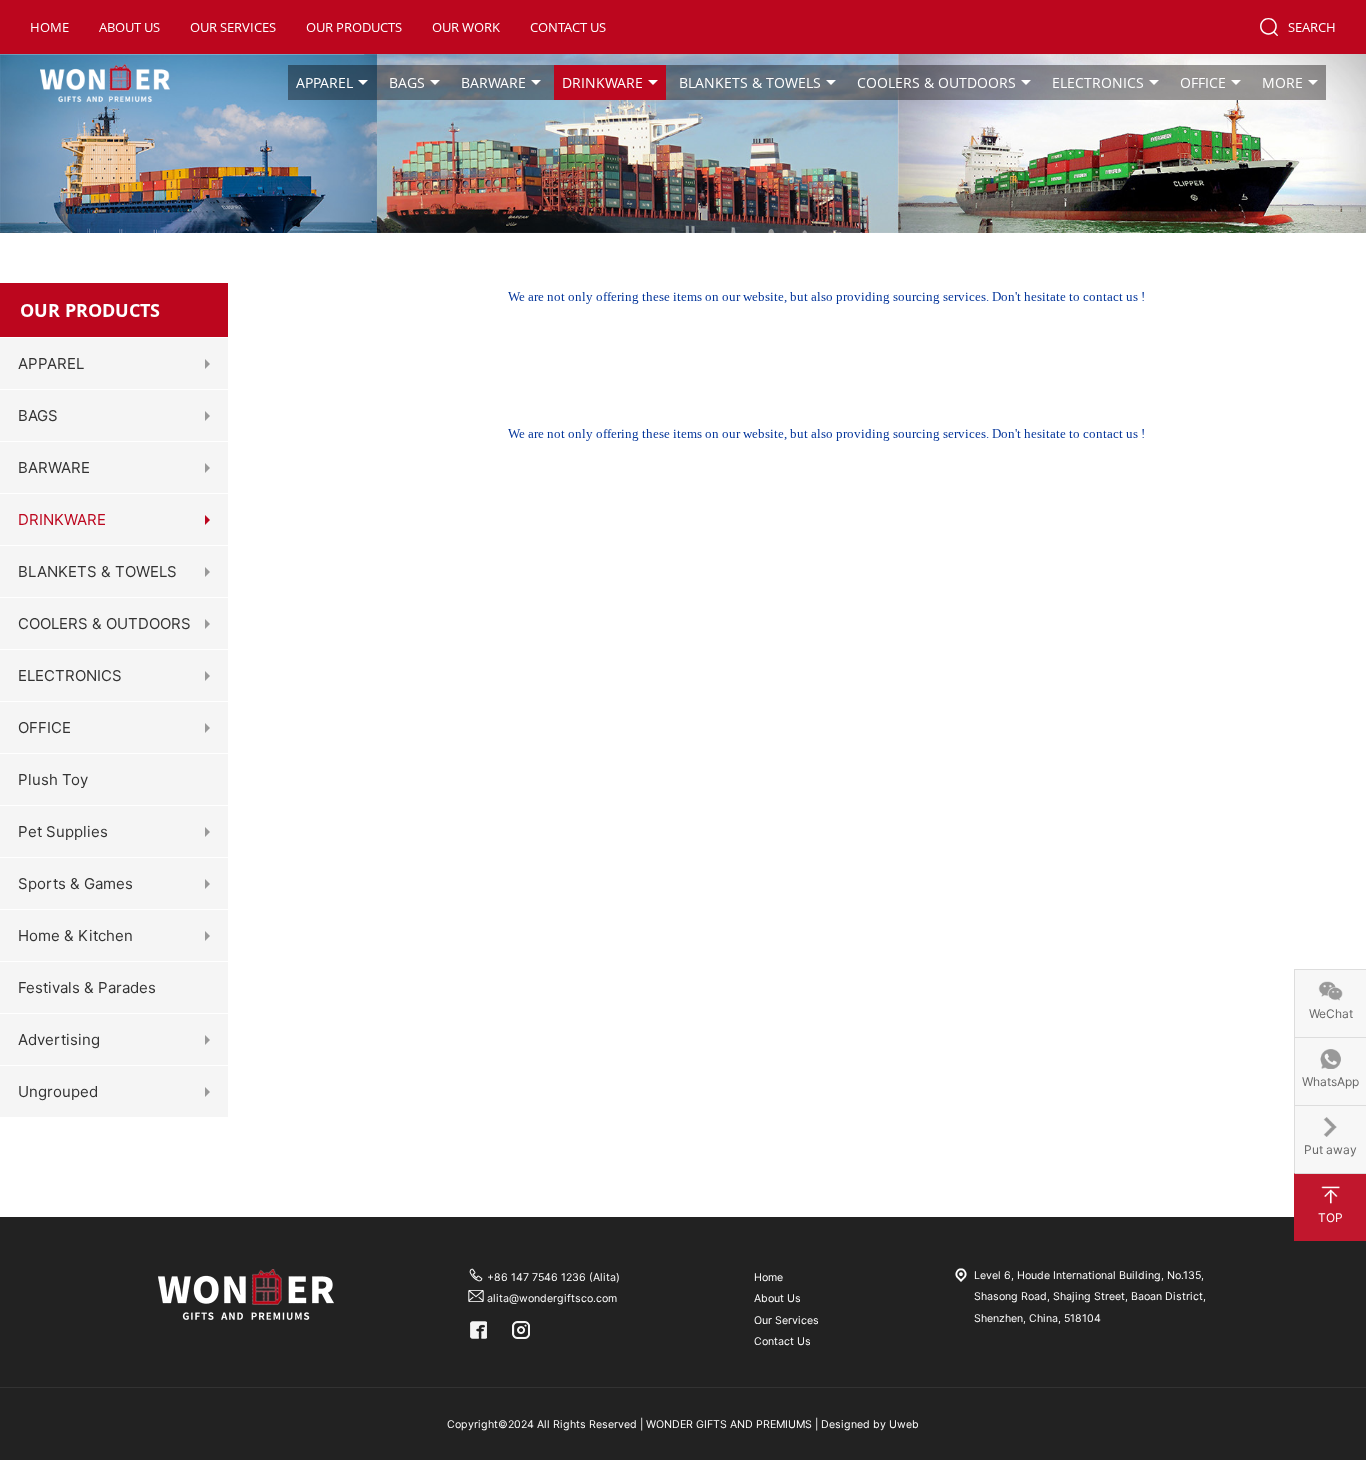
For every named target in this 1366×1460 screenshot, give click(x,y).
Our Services (786, 1320)
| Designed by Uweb (867, 1424)
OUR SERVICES (233, 27)
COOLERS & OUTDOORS (936, 82)
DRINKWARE (602, 82)
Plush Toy (53, 779)
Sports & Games (75, 883)
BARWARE (493, 82)
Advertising (59, 1039)
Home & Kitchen (75, 935)
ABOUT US (129, 27)
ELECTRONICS (1098, 82)
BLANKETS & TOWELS (750, 82)
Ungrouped (58, 1091)
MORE (1282, 82)
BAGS (407, 82)
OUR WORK (466, 27)
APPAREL (324, 82)
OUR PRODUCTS (354, 27)
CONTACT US (568, 27)
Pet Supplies (63, 831)
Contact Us (782, 1341)
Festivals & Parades (87, 987)
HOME (49, 27)
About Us (777, 1298)
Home (768, 1277)
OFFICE (1203, 82)
